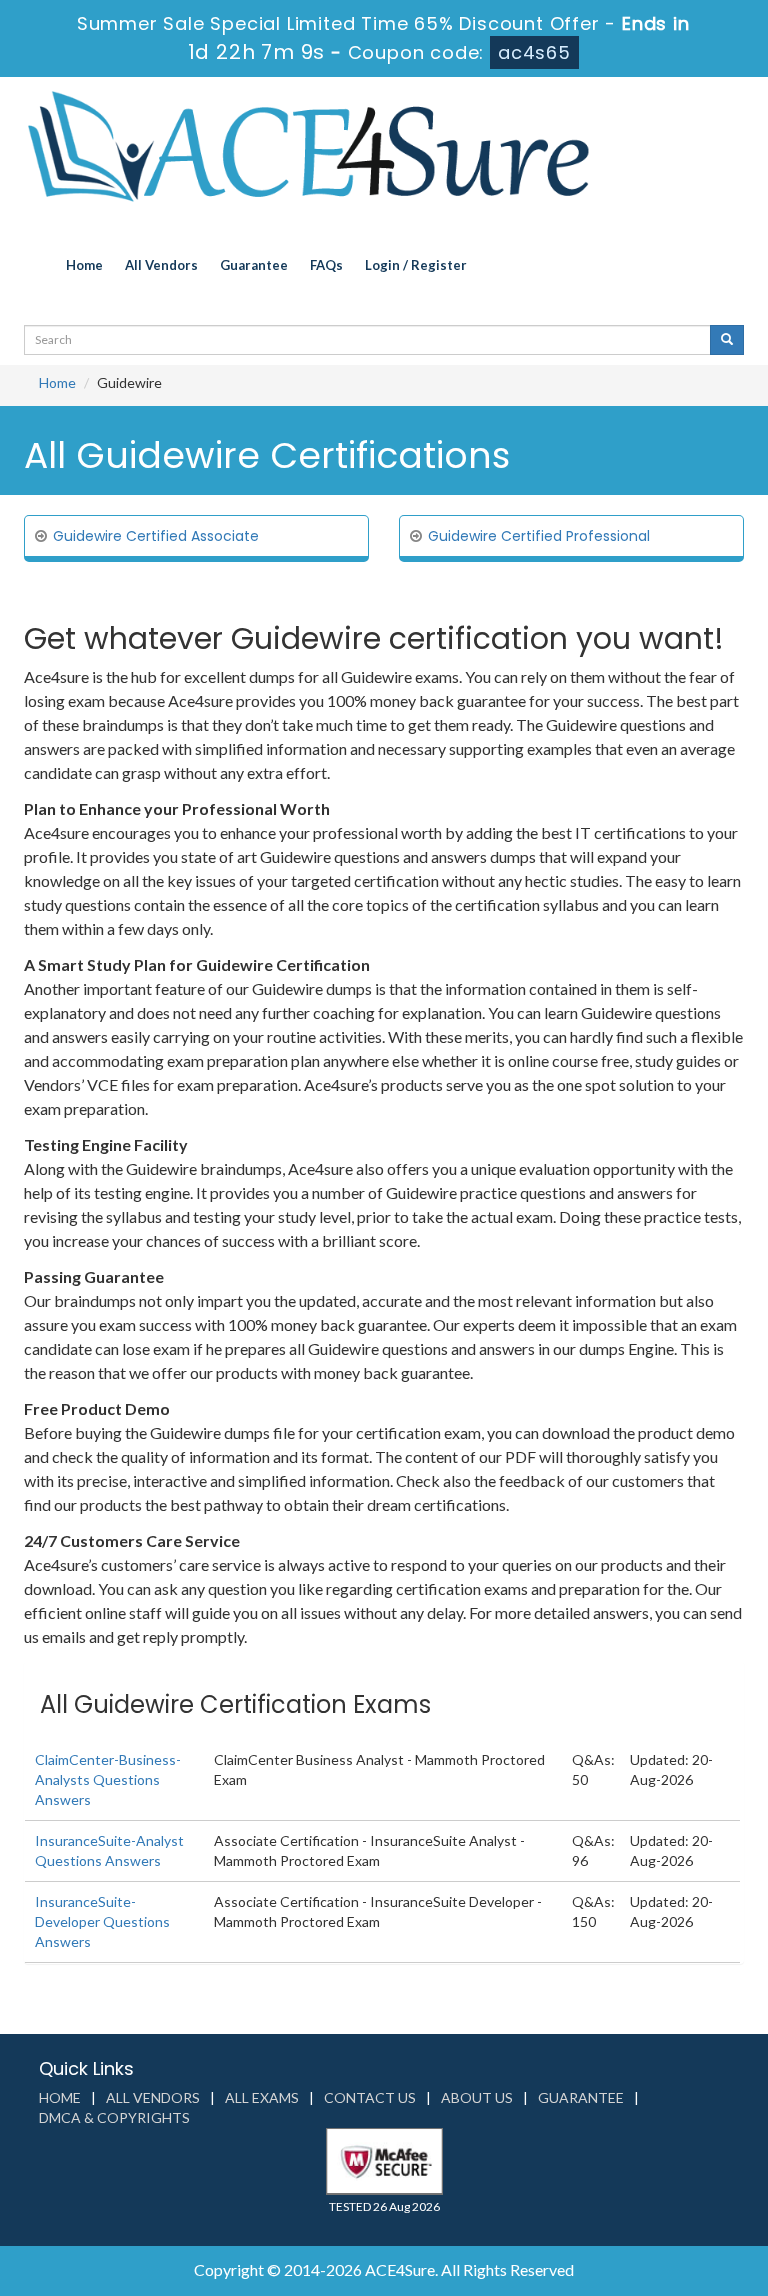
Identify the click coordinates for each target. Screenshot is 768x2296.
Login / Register (416, 265)
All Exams (262, 2097)
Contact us (370, 2097)
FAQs (326, 265)
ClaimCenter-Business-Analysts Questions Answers (108, 1779)
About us (477, 2097)
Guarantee (254, 265)
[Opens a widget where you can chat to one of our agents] (631, 2159)
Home (84, 265)
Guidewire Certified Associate (156, 536)
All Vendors (161, 265)
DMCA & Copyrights (114, 2117)
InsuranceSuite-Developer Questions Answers (102, 1921)
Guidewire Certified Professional (539, 536)
